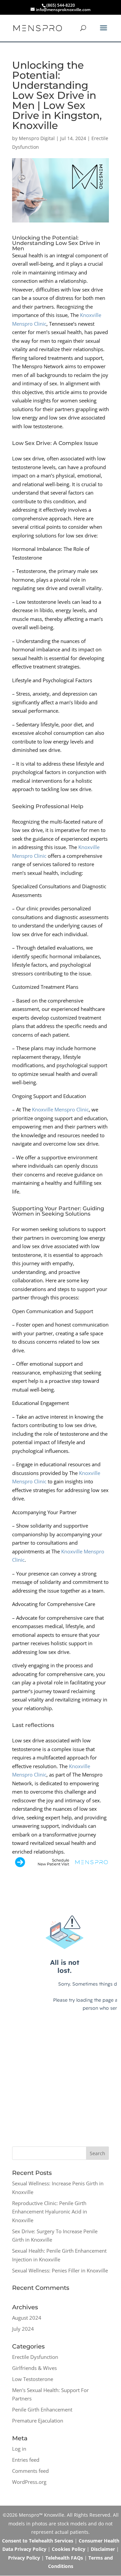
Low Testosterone (33, 2379)
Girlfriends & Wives (34, 2368)
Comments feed (30, 2471)
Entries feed (26, 2460)
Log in (19, 2449)
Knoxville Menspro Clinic (60, 1109)
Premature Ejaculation (38, 2421)
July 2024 (23, 2329)
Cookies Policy (69, 2549)
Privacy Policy (24, 2558)
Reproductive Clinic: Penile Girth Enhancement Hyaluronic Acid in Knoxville (50, 2212)
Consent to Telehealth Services (38, 2541)
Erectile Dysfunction (35, 2357)
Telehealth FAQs (64, 2558)
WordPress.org (29, 2482)
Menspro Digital (37, 138)
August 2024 (27, 2318)
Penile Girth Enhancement (42, 2409)
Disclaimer (103, 2549)
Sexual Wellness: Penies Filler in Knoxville (60, 2270)
